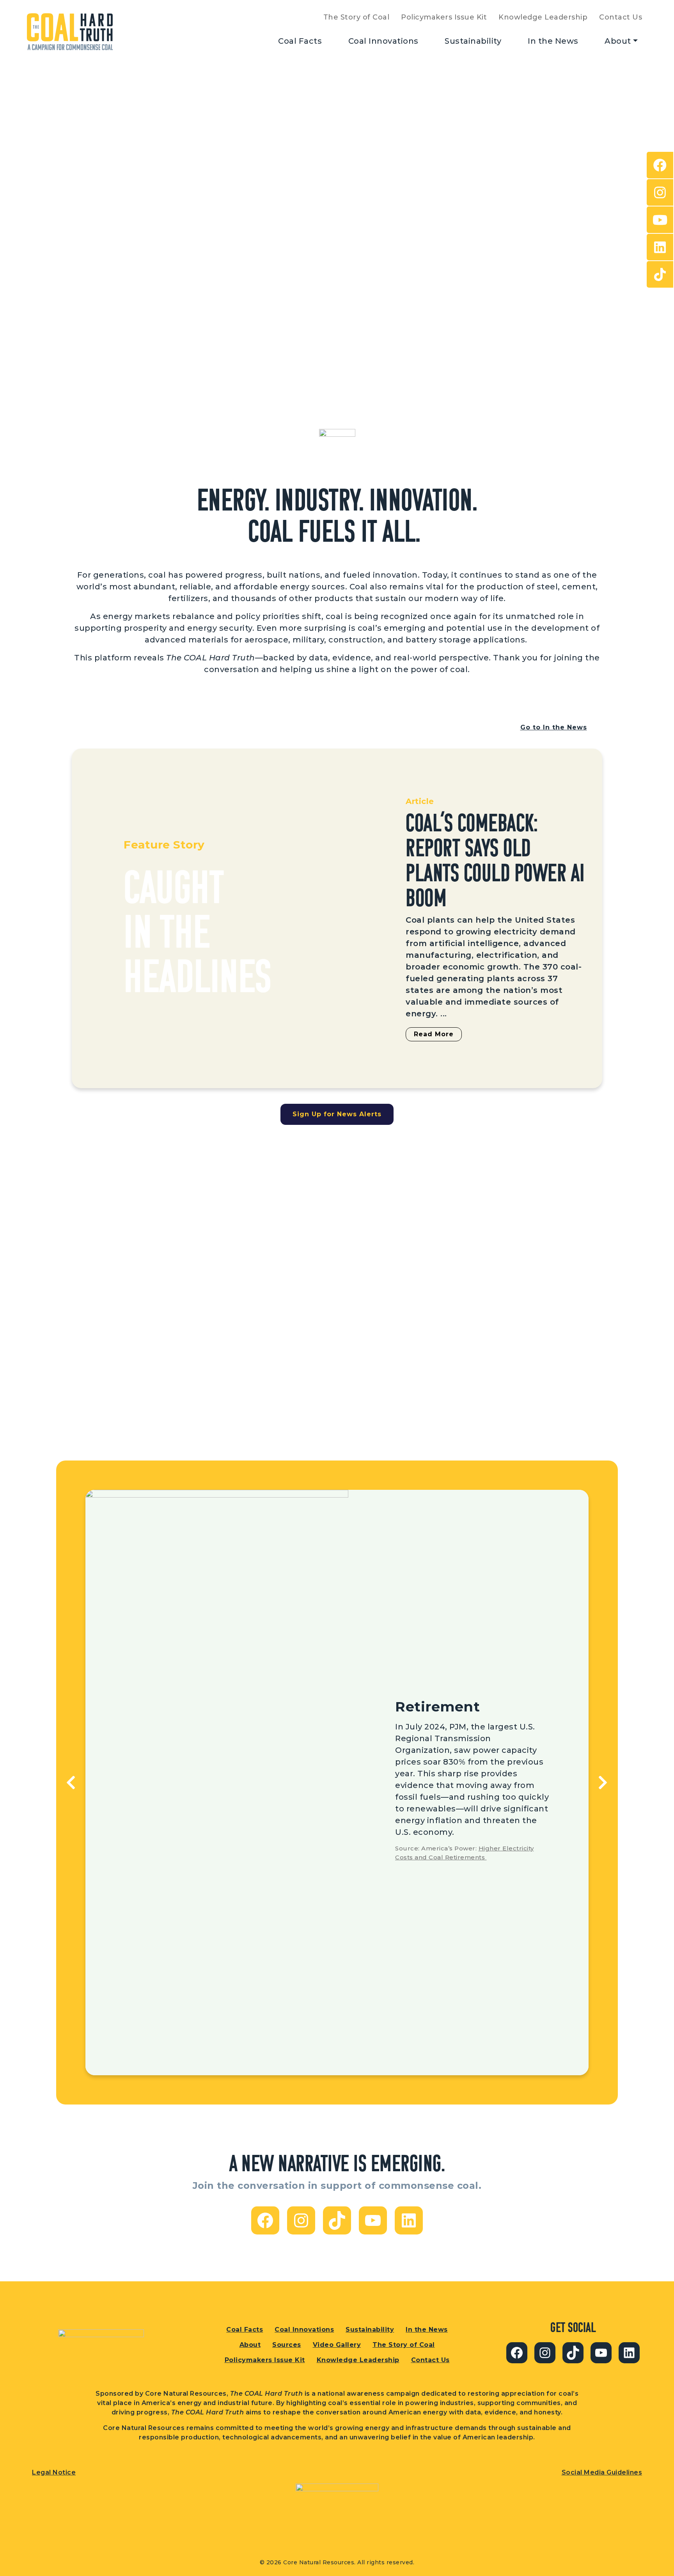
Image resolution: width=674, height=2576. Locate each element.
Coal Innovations (383, 41)
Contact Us (621, 17)
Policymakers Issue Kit (444, 17)
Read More (434, 1034)
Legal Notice (54, 2472)
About (618, 41)
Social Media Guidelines (602, 2472)
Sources (287, 2345)
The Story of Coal (357, 17)
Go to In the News (554, 727)
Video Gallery (337, 2345)
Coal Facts (300, 41)
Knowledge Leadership (543, 17)
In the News (553, 41)
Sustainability (473, 41)
